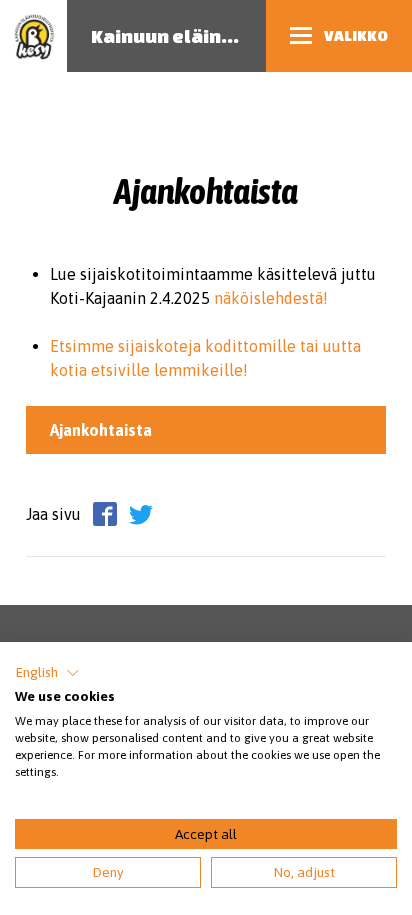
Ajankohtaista (101, 430)
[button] (47, 673)
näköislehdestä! (271, 298)
